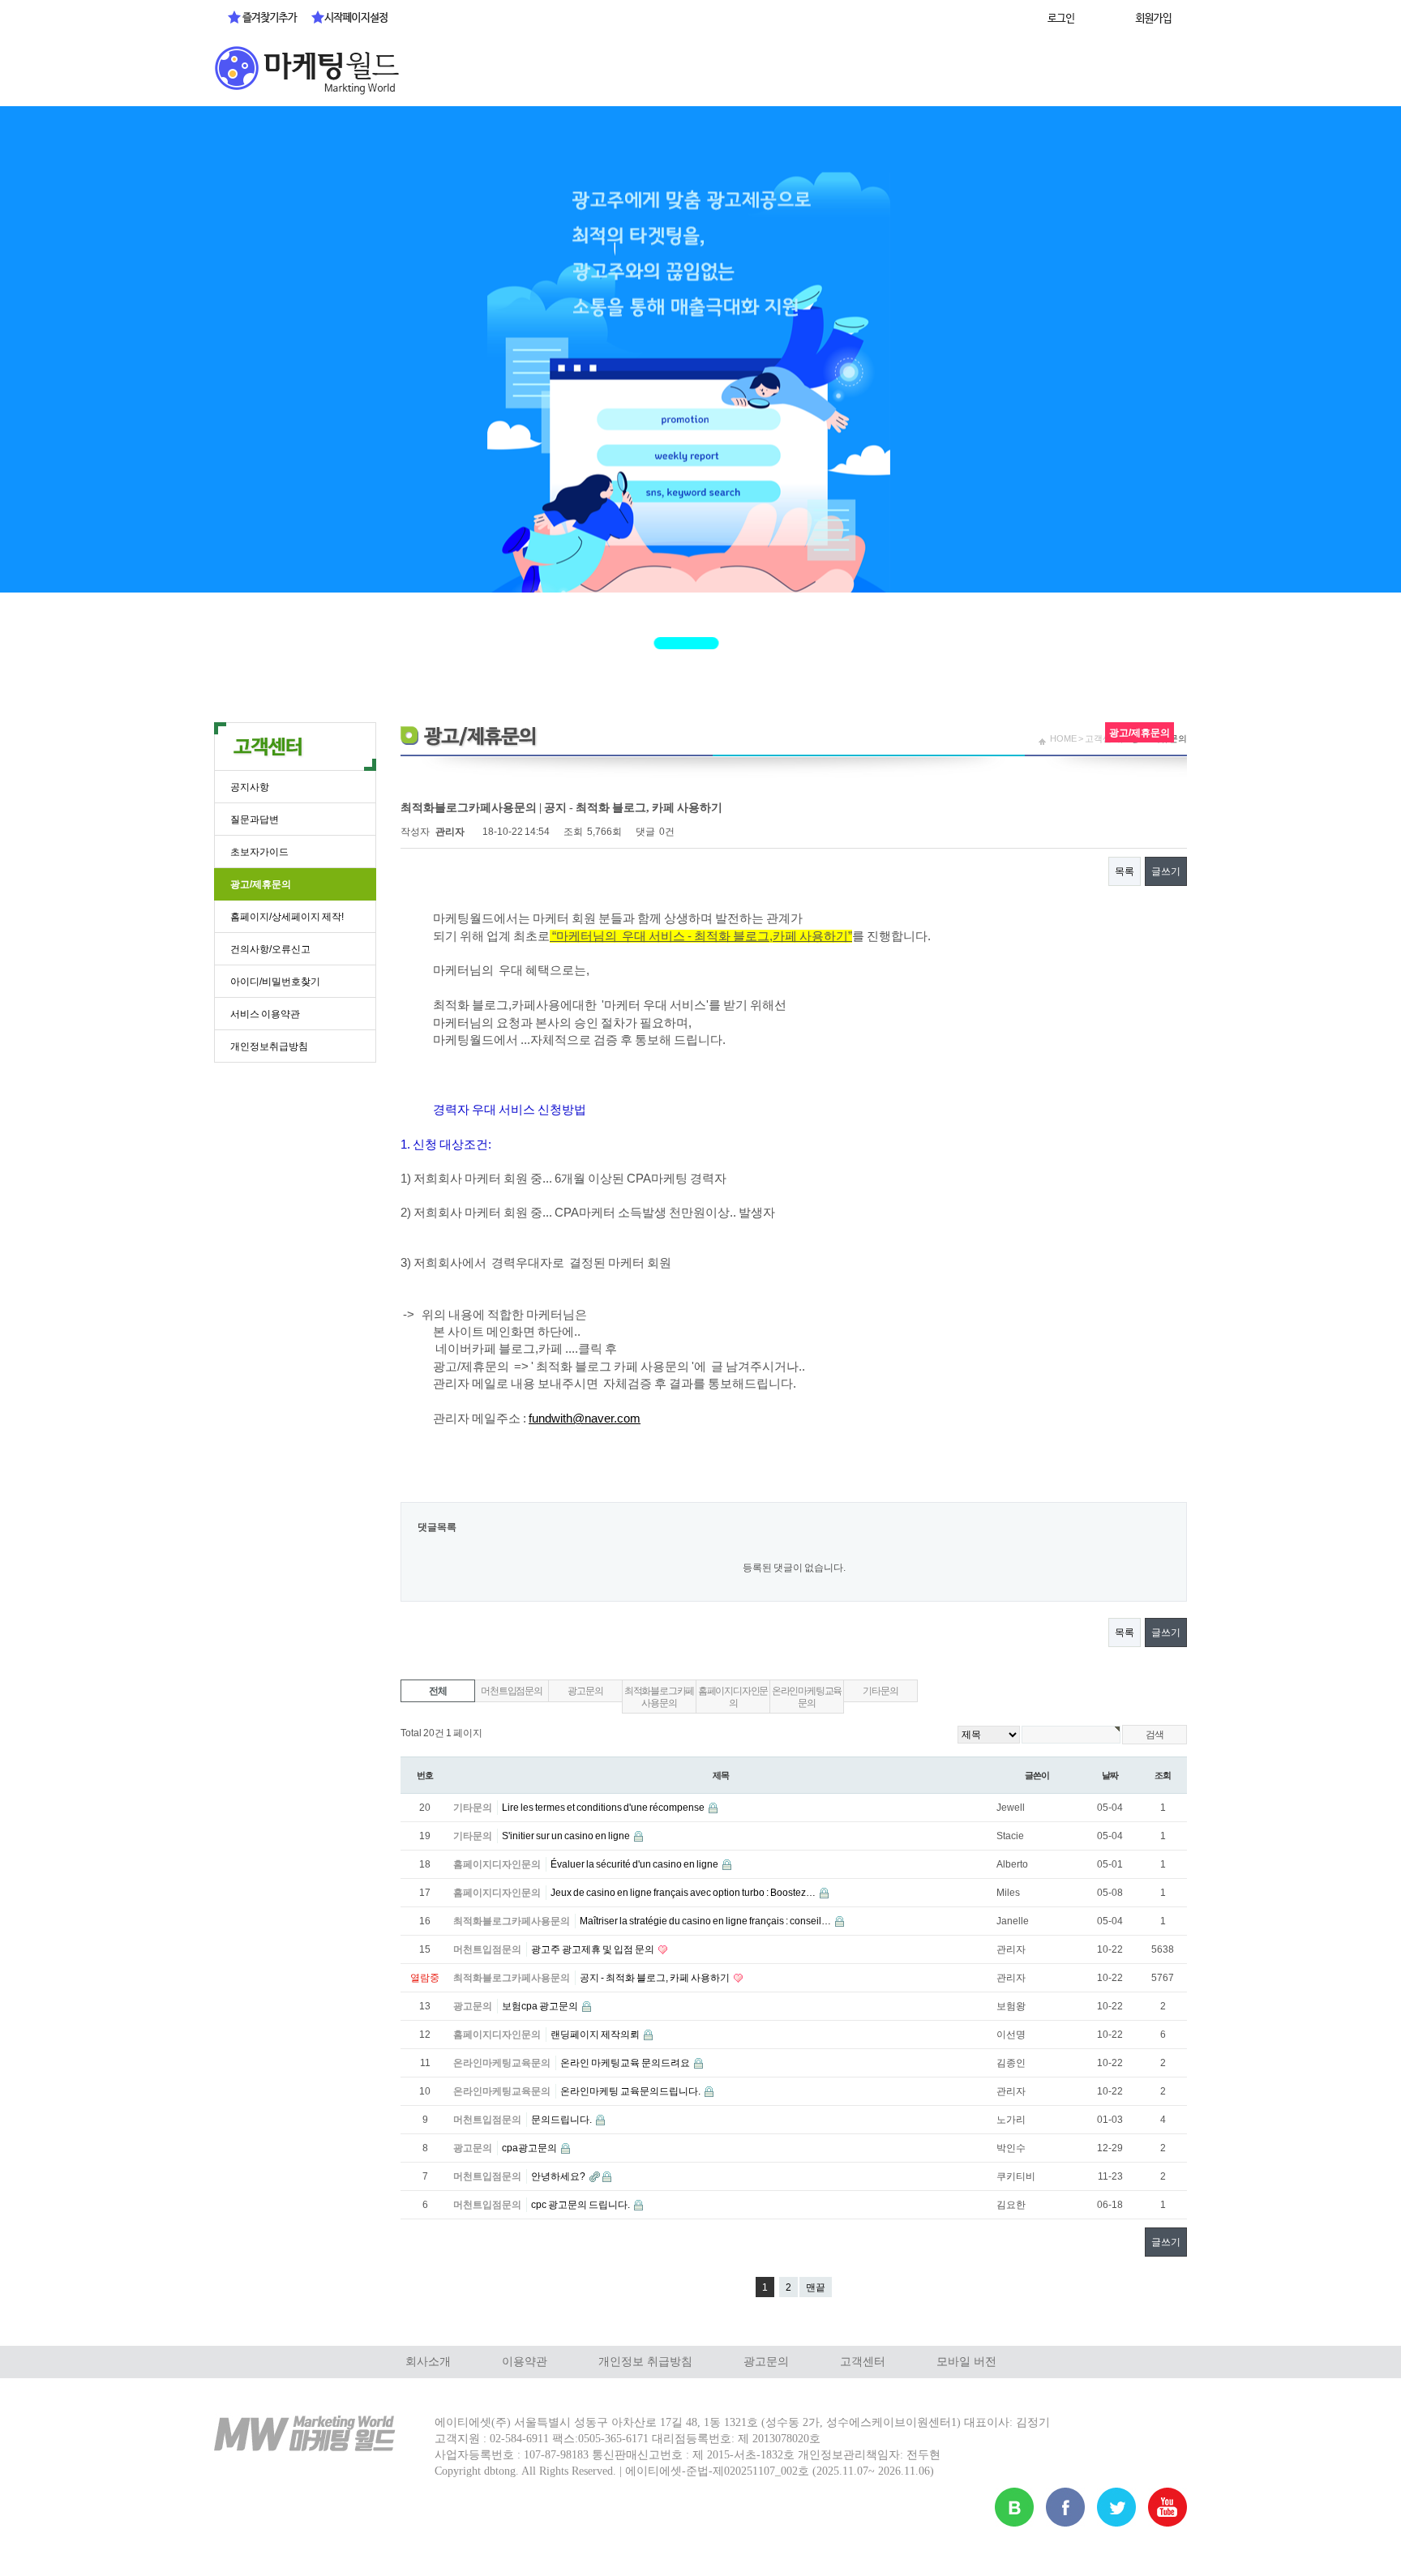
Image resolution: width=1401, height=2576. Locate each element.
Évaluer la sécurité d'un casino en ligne (635, 1864)
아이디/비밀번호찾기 (275, 982)
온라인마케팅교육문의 (807, 1697)
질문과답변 (255, 819)
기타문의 (880, 1691)
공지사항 (250, 787)
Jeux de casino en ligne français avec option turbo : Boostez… (684, 1893)
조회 (1163, 1775)
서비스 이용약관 (265, 1014)
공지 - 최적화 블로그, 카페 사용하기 (656, 1978)
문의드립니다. (562, 2120)
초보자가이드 (259, 852)
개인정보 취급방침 (645, 2362)
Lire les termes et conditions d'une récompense (604, 1808)
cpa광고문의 (530, 2148)
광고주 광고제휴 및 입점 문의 (593, 1949)
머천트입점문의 (512, 1691)
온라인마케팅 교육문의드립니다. (631, 2091)
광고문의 (585, 1691)
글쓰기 (1166, 871)
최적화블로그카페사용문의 (659, 1697)
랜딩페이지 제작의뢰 (596, 2035)
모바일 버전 (966, 2362)
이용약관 (525, 2362)
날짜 (1110, 1775)
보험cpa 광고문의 (541, 2006)
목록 (1125, 871)
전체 (438, 1691)
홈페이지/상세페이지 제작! (287, 917)
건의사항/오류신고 (270, 949)
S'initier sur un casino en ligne (567, 1836)
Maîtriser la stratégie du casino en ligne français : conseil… (706, 1921)
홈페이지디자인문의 (733, 1697)
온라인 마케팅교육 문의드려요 (626, 2063)
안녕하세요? (559, 2176)
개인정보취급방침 (269, 1046)
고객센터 (863, 2362)
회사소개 (428, 2362)
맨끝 (816, 2287)
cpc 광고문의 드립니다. (581, 2205)
